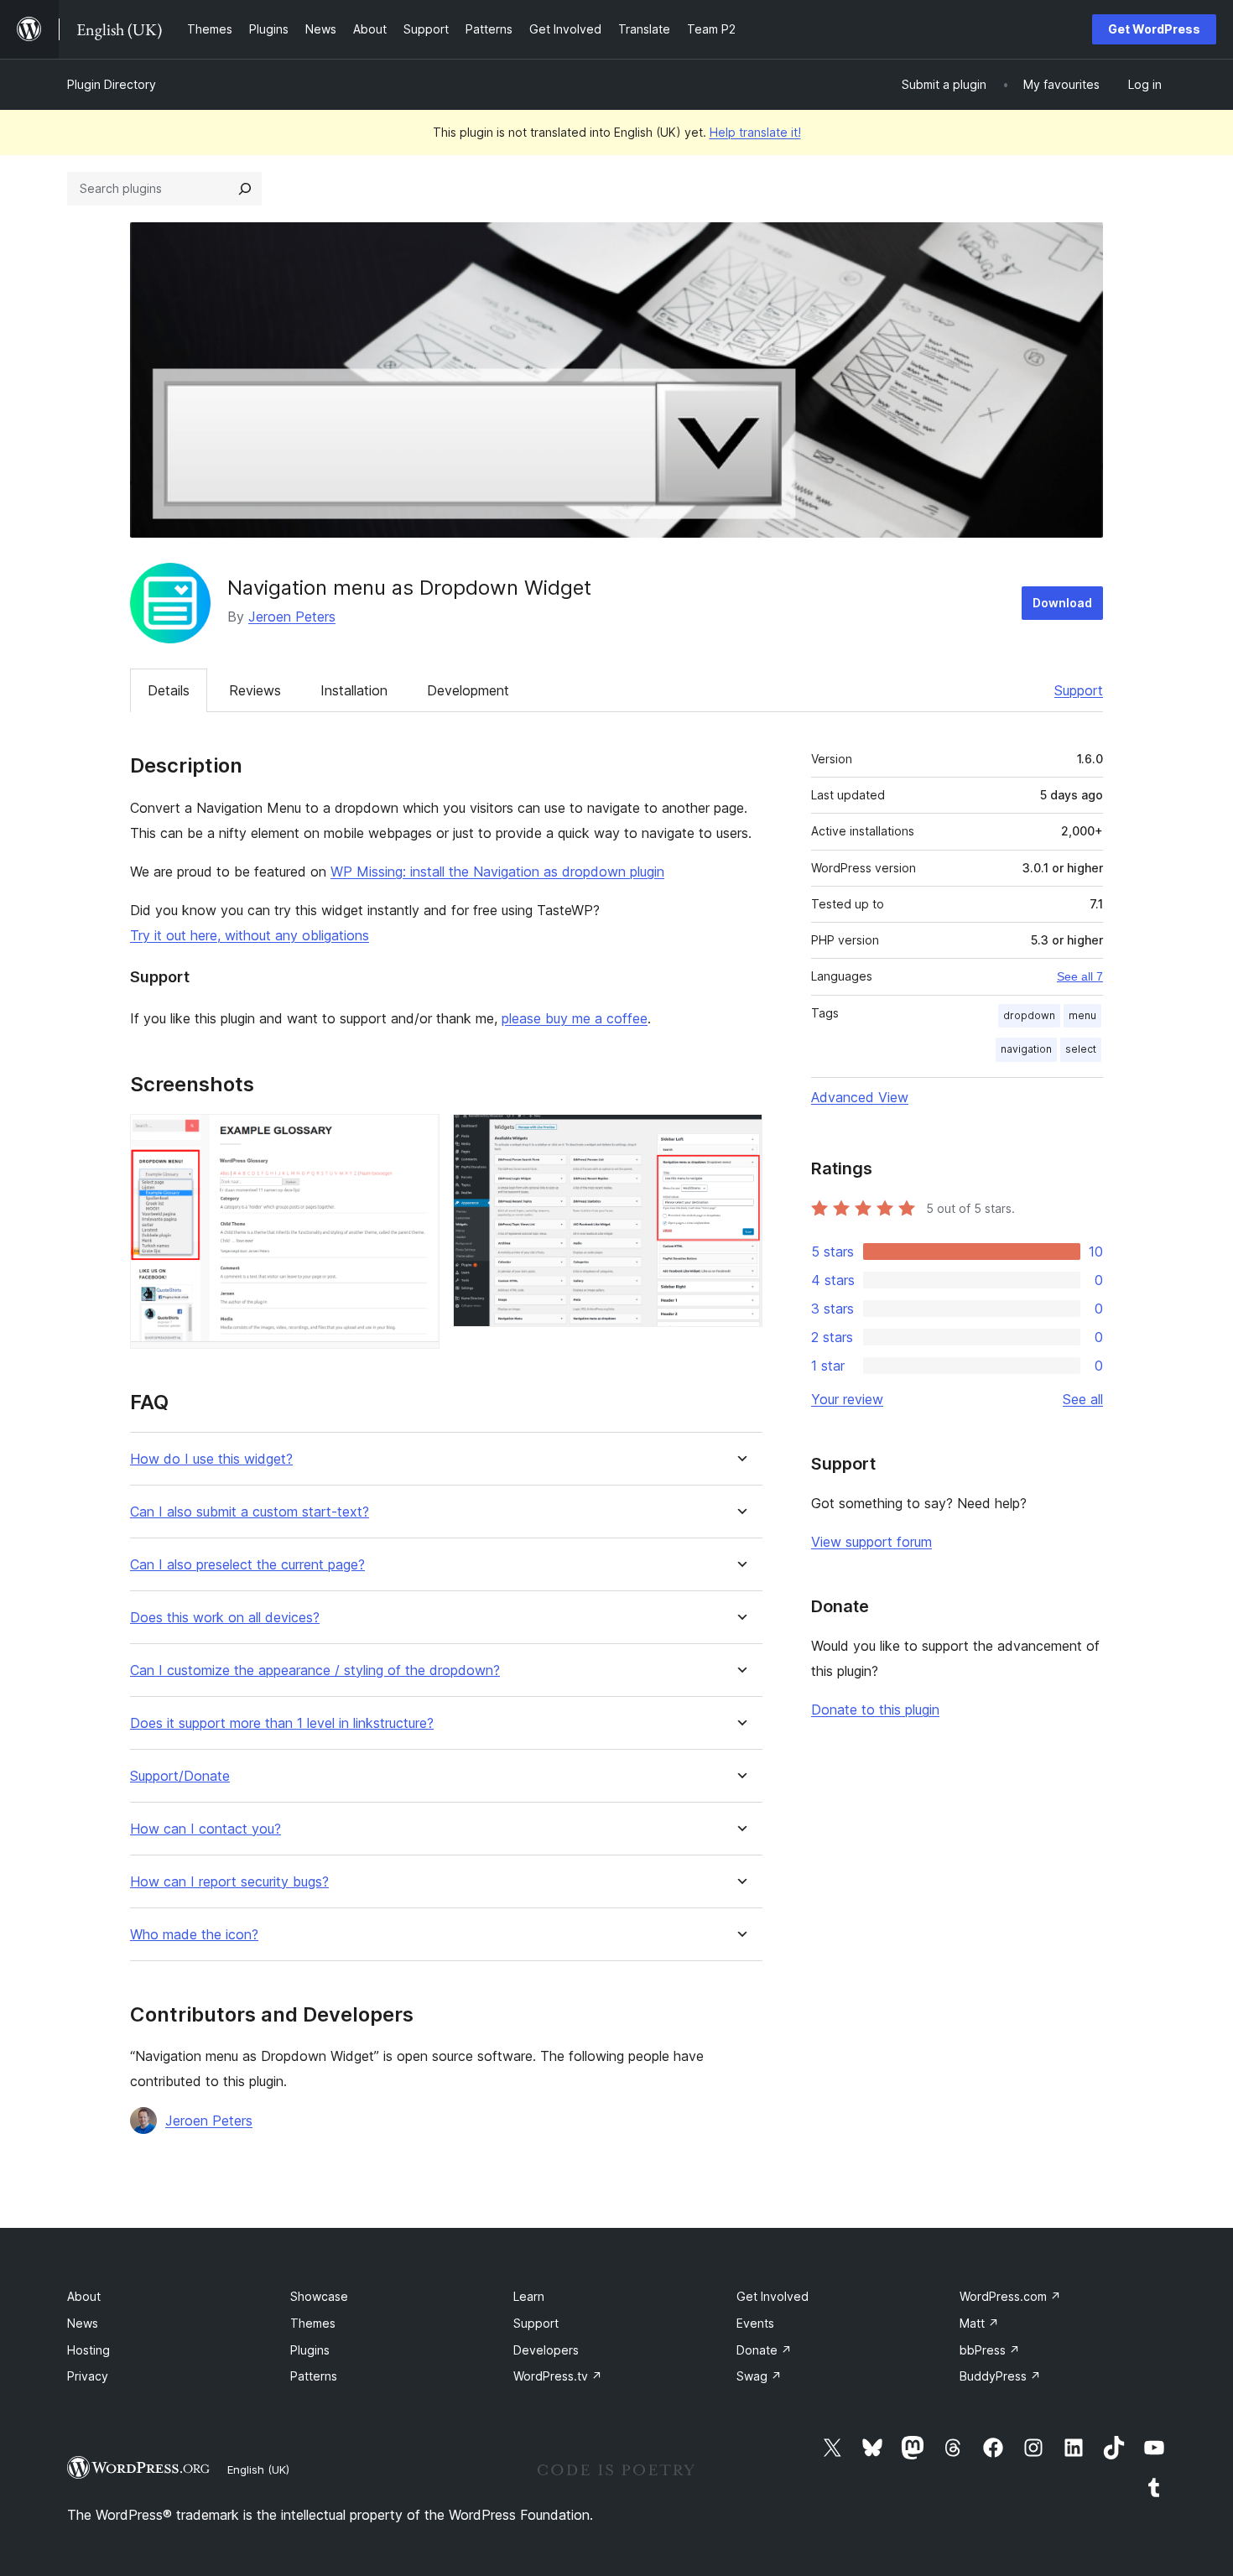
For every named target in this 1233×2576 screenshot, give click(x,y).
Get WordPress (1154, 29)
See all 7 (1080, 976)
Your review (847, 1399)
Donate (764, 2350)
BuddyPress (1000, 2376)
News (83, 2323)
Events (755, 2323)
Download (1062, 603)
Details (169, 690)
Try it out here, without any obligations (250, 935)
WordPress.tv (558, 2376)
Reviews (255, 690)
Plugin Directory (112, 84)
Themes (313, 2323)
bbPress (990, 2350)
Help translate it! (755, 132)
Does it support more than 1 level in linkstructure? (282, 1723)
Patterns (314, 2376)
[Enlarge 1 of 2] (417, 1137)
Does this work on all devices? (225, 1618)
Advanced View (860, 1097)
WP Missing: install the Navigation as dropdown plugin (497, 872)
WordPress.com (1010, 2296)
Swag (759, 2376)
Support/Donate (180, 1776)
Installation (354, 690)
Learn (529, 2296)
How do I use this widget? (211, 1459)
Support (1079, 690)
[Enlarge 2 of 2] (740, 1137)
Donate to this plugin (875, 1710)
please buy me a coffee (575, 1018)
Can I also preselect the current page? (247, 1565)
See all (1083, 1399)
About (84, 2296)
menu (1082, 1015)
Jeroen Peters (292, 617)
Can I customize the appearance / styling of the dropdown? (315, 1670)
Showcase (319, 2296)
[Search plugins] (245, 189)
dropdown (1029, 1015)
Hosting (88, 2350)
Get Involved (773, 2296)
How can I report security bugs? (229, 1882)
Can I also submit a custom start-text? (250, 1512)
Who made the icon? (194, 1935)
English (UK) (258, 2469)
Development (468, 690)
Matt (979, 2323)
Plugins (310, 2350)
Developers (546, 2350)
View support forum (871, 1542)
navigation (1026, 1049)
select (1081, 1049)
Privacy (88, 2376)
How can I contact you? (205, 1829)
